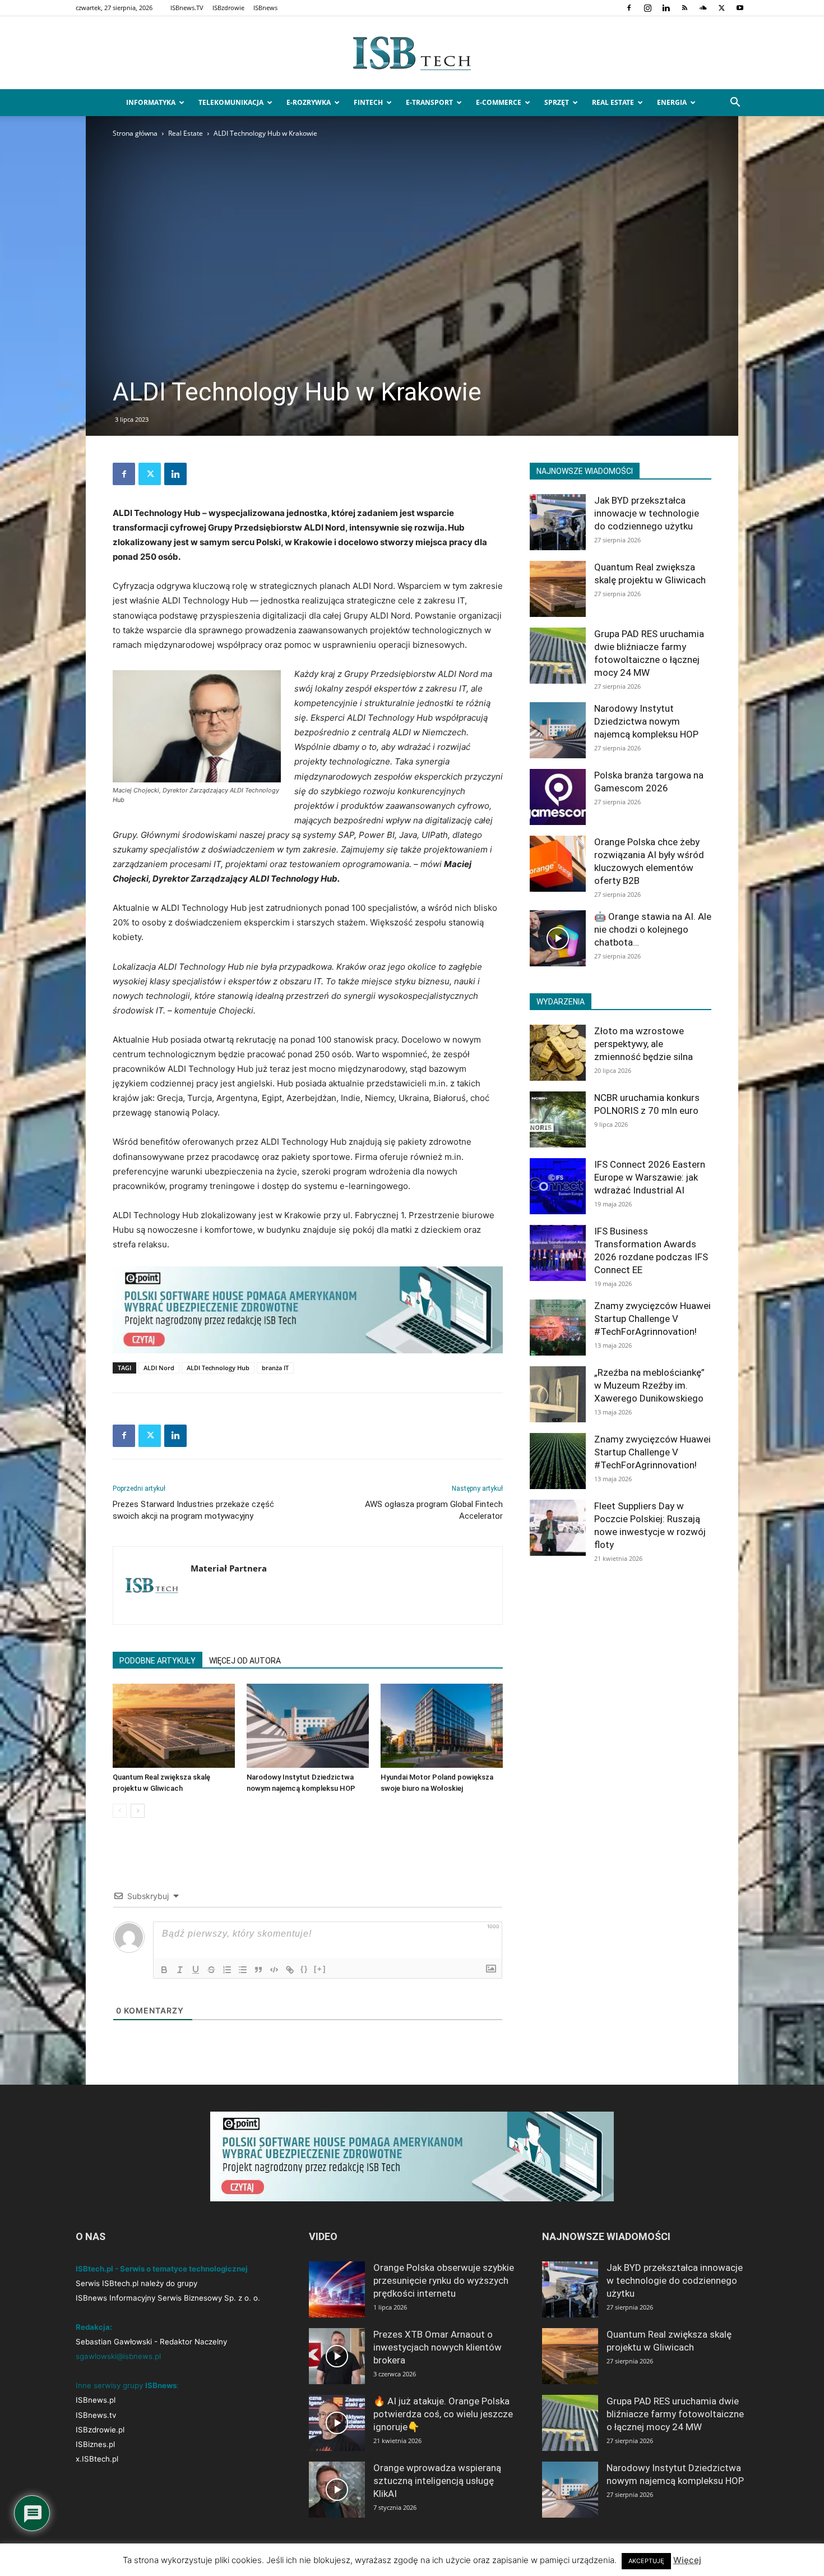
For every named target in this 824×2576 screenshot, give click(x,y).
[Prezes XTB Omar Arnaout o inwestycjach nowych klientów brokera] (337, 2356)
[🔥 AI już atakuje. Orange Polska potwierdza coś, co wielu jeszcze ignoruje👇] (337, 2423)
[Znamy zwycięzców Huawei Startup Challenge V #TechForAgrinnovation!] (558, 1328)
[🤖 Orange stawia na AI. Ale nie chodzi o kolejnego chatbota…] (558, 938)
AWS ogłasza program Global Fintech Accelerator (434, 1510)
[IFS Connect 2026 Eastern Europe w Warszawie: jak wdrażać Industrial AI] (558, 1186)
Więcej (687, 2560)
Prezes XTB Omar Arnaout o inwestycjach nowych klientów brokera (438, 2347)
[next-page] (138, 1811)
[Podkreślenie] (196, 1970)
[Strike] (211, 1970)
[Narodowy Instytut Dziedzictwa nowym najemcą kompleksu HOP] (308, 1726)
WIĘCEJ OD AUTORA (245, 1661)
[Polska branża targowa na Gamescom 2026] (558, 797)
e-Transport (429, 102)
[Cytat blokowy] (258, 1970)
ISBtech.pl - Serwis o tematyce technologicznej (162, 2269)
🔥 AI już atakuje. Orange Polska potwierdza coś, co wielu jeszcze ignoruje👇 (443, 2414)
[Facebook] (629, 8)
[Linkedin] (666, 8)
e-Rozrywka (309, 102)
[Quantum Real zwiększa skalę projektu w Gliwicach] (174, 1726)
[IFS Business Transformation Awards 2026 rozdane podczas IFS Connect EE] (558, 1253)
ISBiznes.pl (95, 2444)
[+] (320, 1969)
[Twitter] (721, 8)
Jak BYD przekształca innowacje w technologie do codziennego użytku (647, 513)
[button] (735, 103)
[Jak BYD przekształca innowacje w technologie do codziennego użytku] (558, 522)
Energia (672, 102)
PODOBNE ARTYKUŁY (158, 1661)
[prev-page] (120, 1811)
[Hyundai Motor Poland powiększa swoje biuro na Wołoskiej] (442, 1726)
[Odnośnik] (290, 1970)
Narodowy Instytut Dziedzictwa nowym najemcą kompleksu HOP (646, 721)
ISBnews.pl (96, 2400)
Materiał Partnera (229, 1568)
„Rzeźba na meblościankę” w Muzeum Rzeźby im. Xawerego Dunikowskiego (649, 1385)
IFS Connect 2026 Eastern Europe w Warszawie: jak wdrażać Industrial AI (650, 1177)
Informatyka (151, 102)
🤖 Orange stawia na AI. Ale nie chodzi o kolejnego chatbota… (653, 929)
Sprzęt (557, 102)
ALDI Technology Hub (218, 1368)
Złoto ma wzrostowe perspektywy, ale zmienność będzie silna (644, 1044)
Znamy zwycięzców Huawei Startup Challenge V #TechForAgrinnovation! (652, 1319)
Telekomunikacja (231, 102)
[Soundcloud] (703, 8)
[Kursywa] (180, 1970)
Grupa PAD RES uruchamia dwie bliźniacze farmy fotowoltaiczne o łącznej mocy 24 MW (675, 2414)
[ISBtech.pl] (412, 53)
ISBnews (265, 8)
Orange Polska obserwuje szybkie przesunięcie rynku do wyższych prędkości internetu (444, 2280)
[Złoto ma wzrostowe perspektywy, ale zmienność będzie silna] (558, 1053)
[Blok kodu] (274, 1970)
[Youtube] (740, 8)
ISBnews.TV (187, 8)
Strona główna (135, 133)
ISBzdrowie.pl (100, 2430)
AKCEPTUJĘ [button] (646, 2561)
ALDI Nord (159, 1368)
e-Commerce (499, 102)
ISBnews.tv (96, 2415)
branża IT (275, 1368)
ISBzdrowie (228, 8)
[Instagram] (647, 8)
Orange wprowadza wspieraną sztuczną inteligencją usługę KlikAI (437, 2481)
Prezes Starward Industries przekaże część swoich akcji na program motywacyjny (193, 1510)
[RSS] (684, 8)
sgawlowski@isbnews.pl (118, 2356)
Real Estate (613, 102)
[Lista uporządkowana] (227, 1970)
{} (304, 1969)
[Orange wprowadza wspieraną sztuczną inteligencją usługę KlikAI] (337, 2490)
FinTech (368, 102)
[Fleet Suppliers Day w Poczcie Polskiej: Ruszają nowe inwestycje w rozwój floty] (558, 1528)
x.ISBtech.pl (97, 2459)
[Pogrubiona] (164, 1970)
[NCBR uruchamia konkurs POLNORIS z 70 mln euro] (558, 1119)
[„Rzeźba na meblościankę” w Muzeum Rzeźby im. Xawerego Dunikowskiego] (558, 1394)
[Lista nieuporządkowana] (243, 1970)
